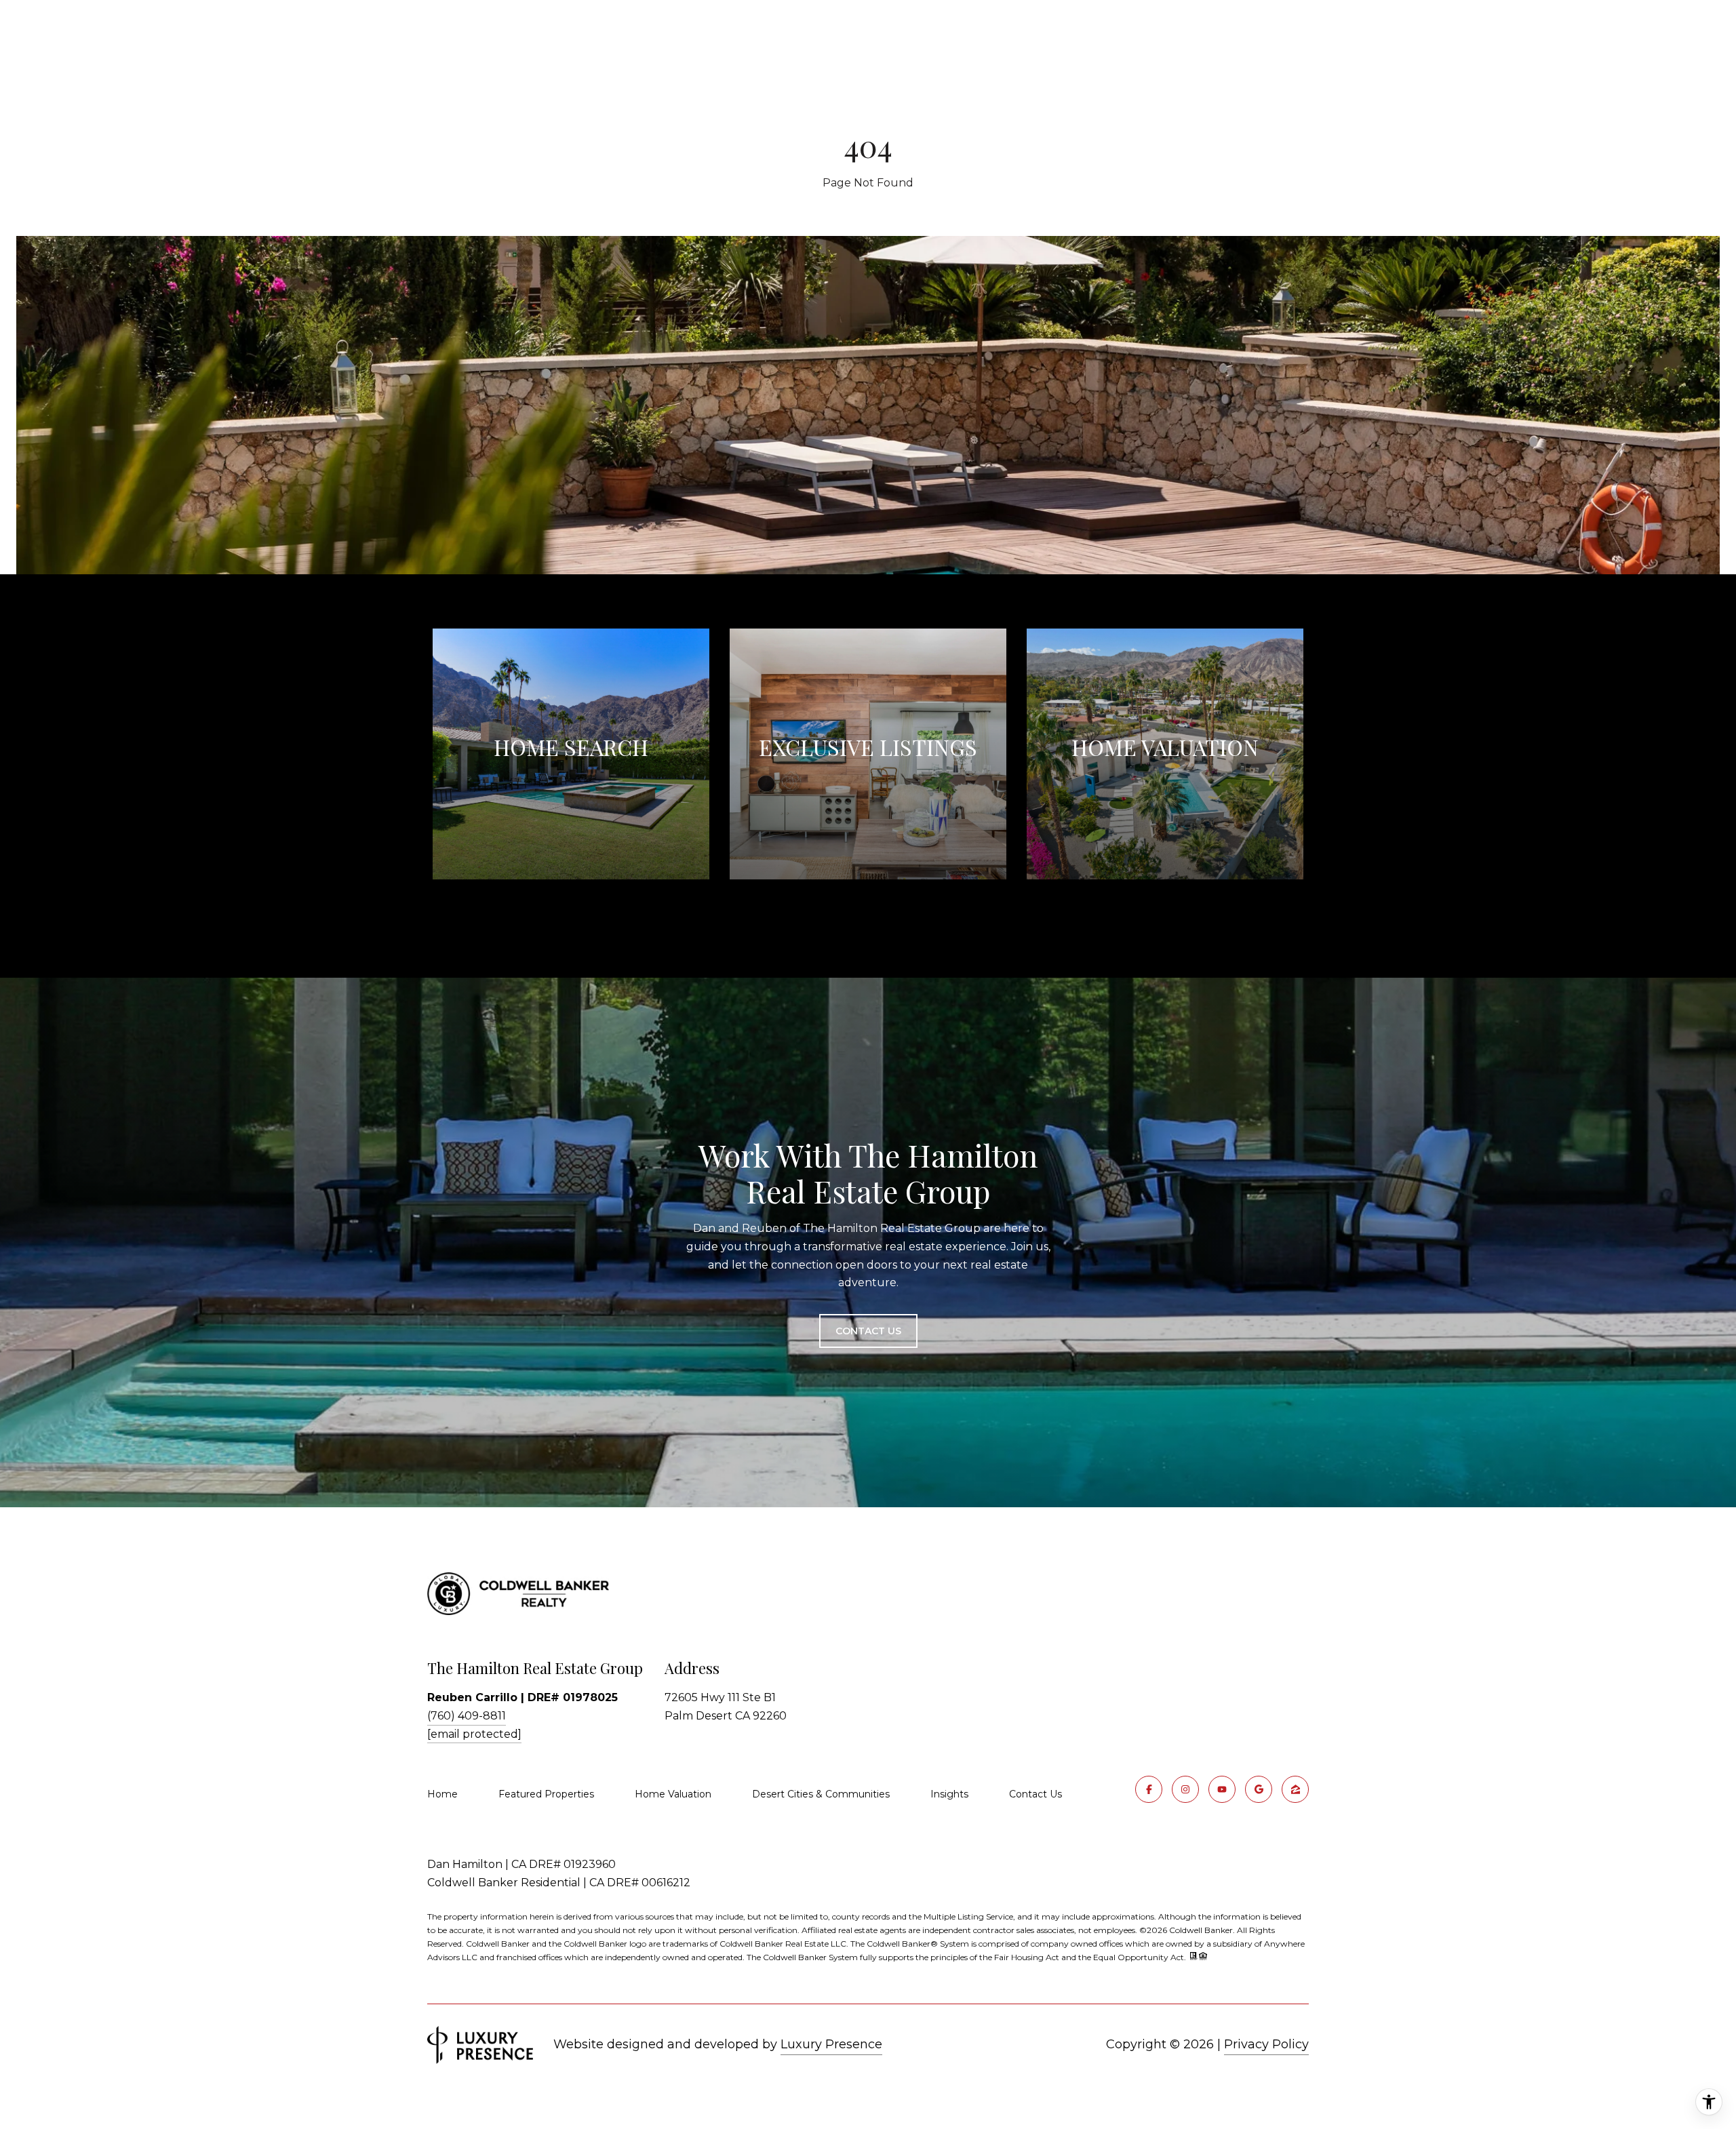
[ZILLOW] (1295, 1789)
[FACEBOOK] (1149, 1789)
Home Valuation (673, 1794)
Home (442, 1794)
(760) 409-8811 (467, 1716)
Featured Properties (546, 1794)
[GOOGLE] (1259, 1789)
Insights (949, 1794)
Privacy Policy (1266, 2044)
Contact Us (1035, 1794)
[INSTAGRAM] (1185, 1789)
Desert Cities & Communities (821, 1794)
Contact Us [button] (868, 1331)
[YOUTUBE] (1222, 1789)
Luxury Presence (831, 2044)
